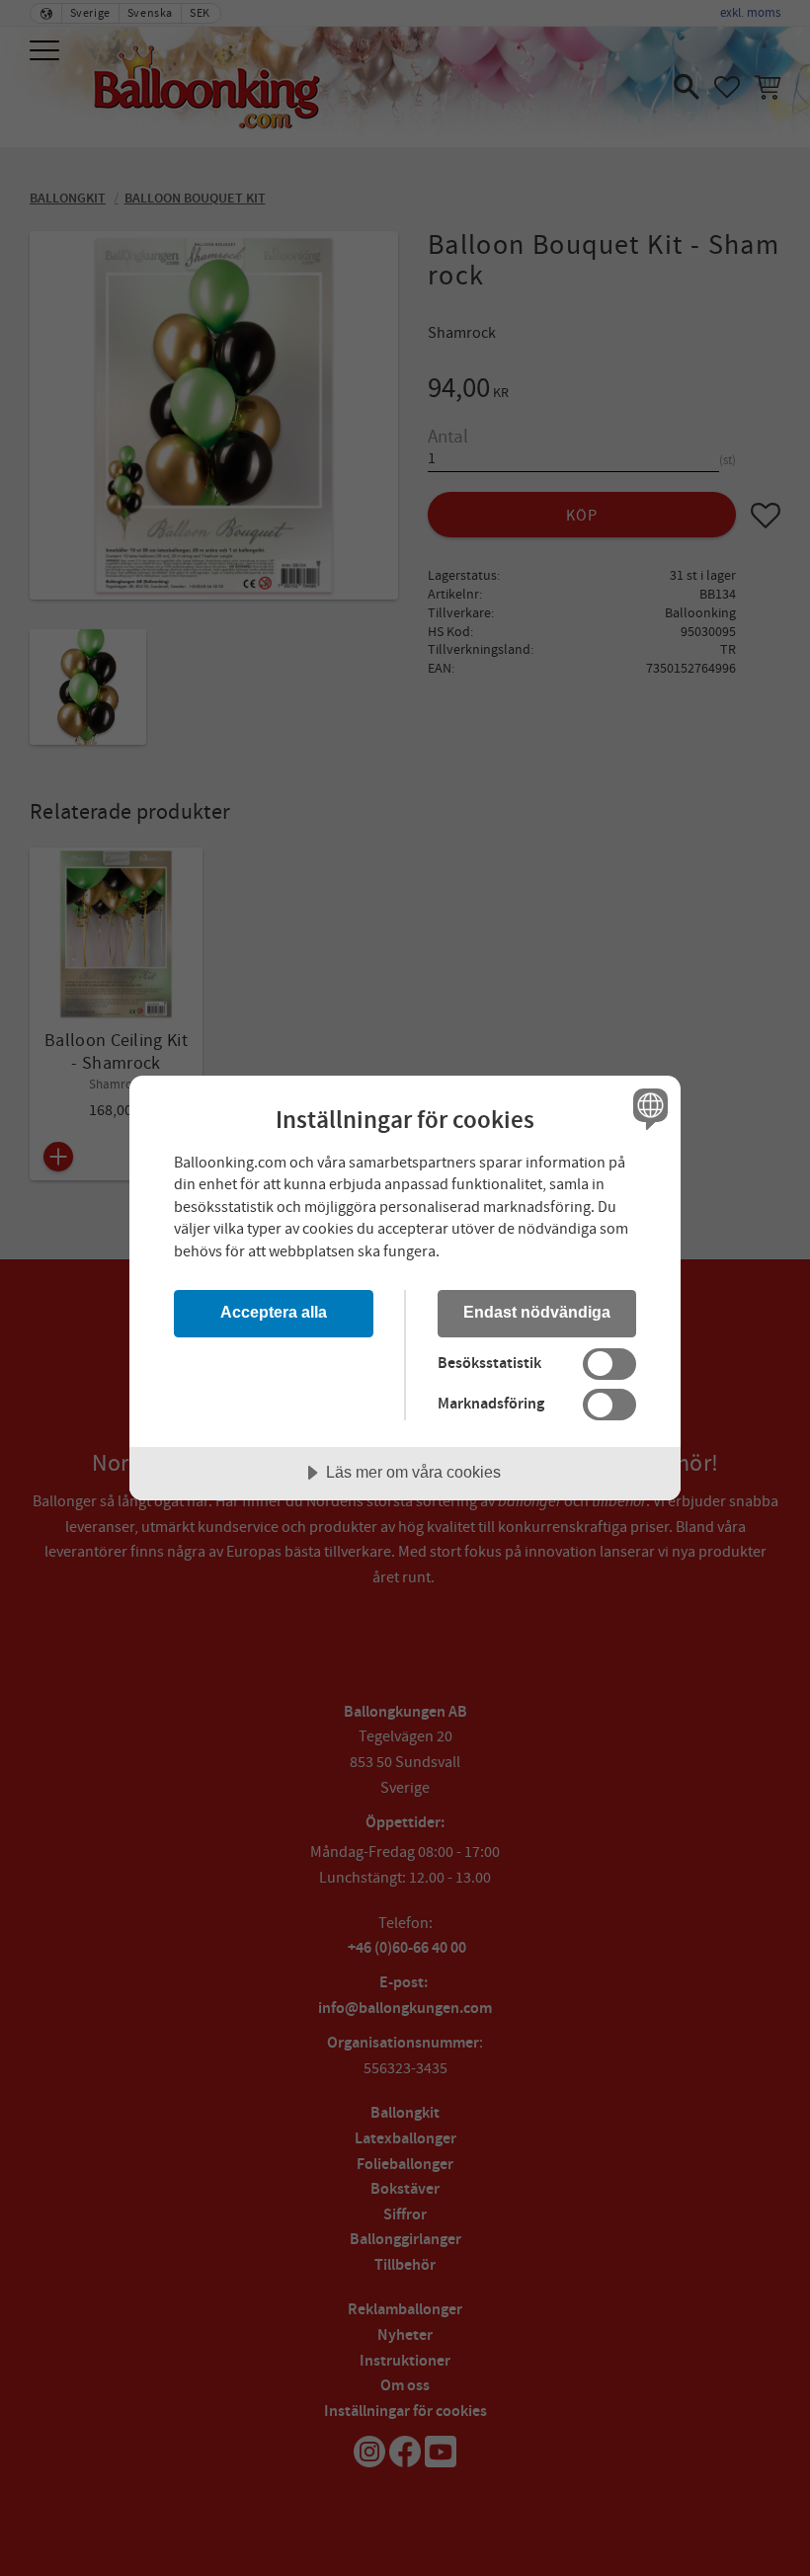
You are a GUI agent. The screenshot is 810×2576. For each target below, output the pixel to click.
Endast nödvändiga (537, 1312)
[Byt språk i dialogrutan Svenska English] (648, 1109)
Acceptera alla (274, 1312)
